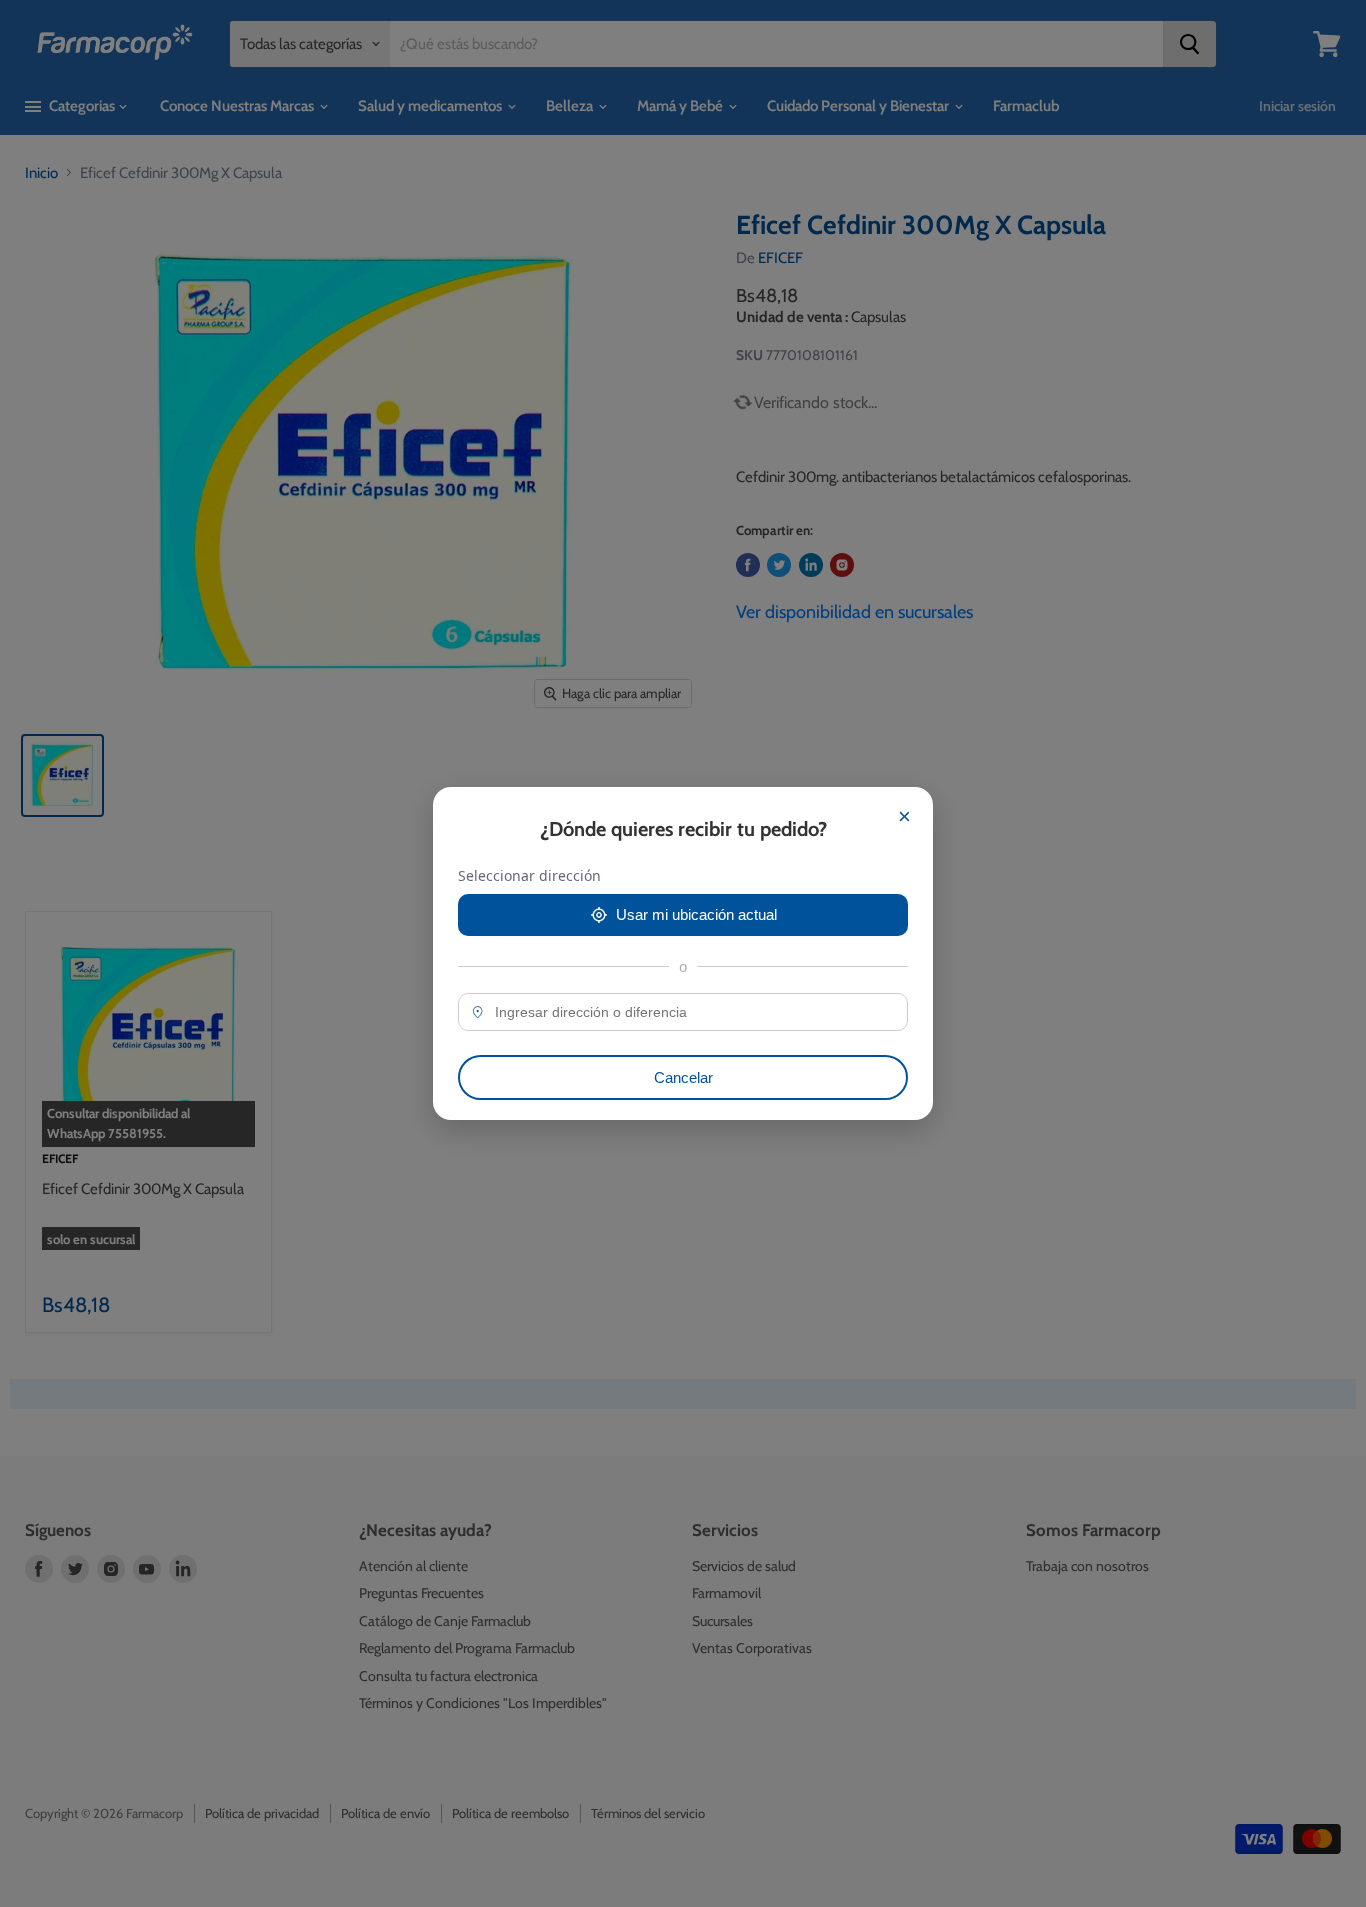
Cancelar (683, 1077)
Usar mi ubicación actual (696, 914)
